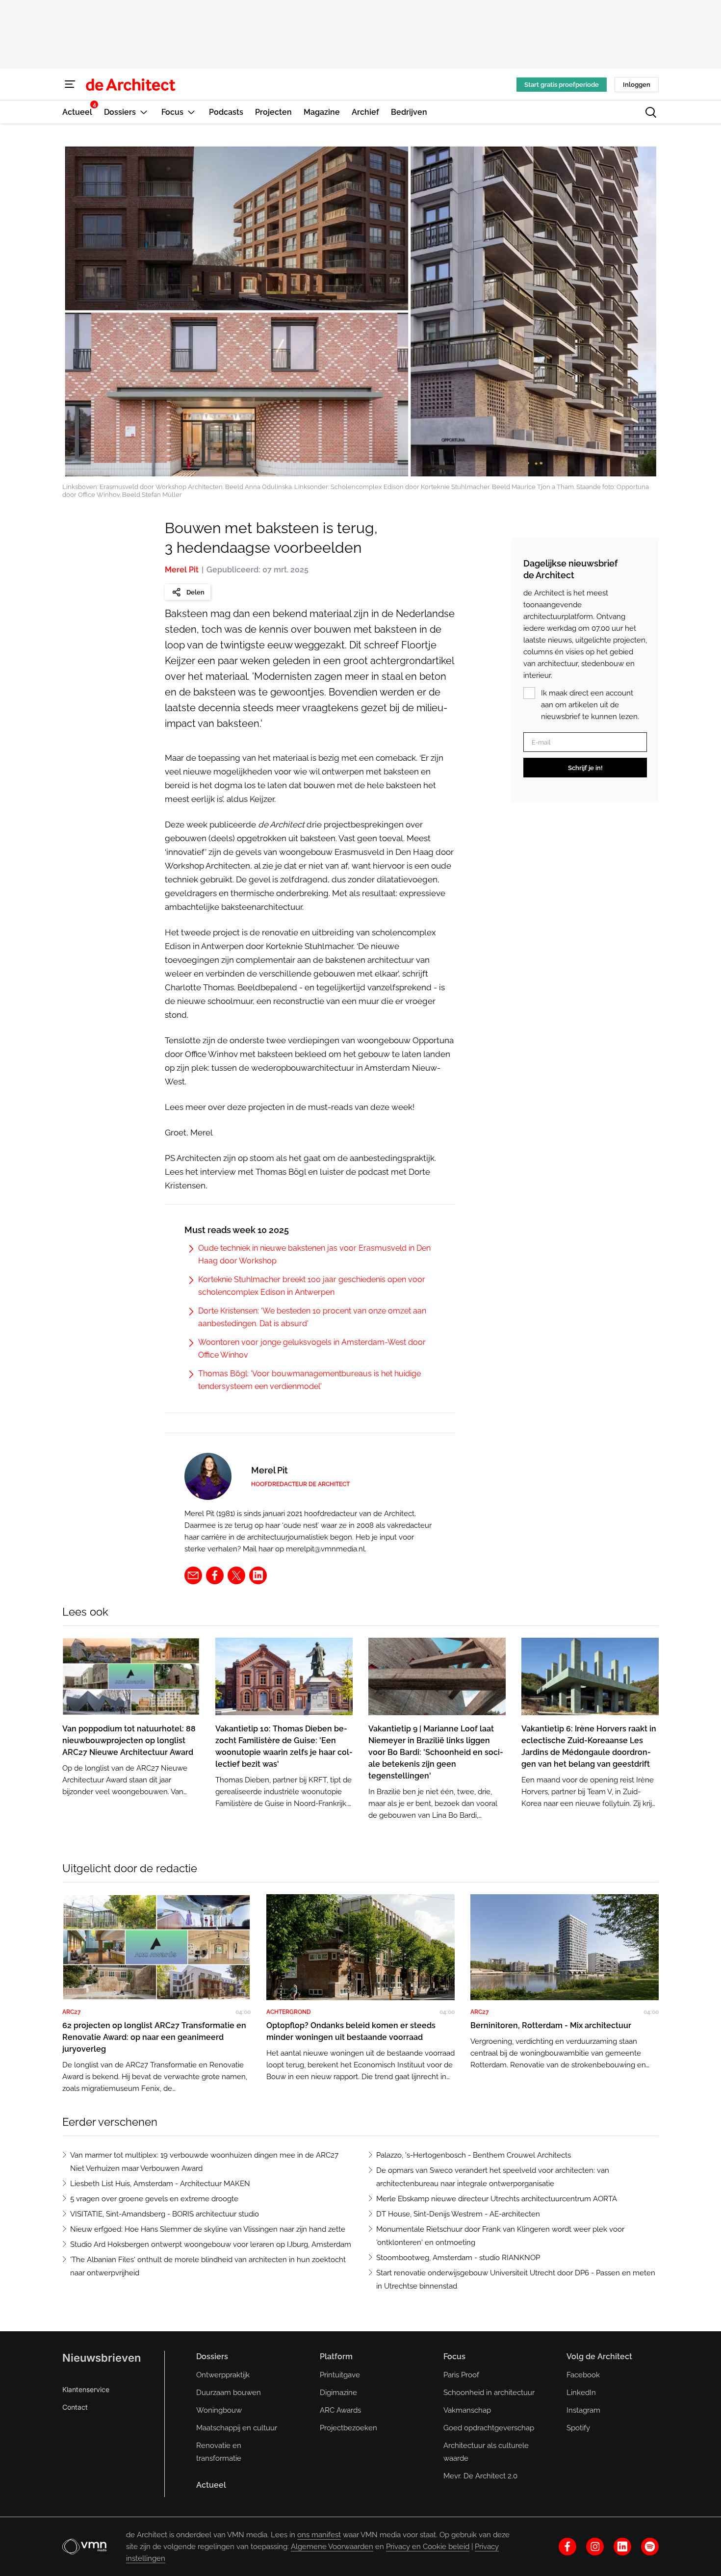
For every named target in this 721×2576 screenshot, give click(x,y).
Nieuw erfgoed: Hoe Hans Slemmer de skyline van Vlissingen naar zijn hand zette (208, 2229)
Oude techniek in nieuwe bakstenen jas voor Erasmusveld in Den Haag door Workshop (314, 1254)
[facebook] (215, 1575)
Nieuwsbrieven (102, 2358)
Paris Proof (461, 2375)
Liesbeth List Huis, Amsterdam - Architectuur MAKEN (160, 2184)
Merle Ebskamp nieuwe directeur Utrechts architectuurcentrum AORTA (497, 2199)
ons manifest (319, 2535)
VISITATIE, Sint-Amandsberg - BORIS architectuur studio (165, 2214)
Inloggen (637, 85)
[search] (651, 112)
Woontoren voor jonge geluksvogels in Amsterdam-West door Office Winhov (312, 1349)
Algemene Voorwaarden (332, 2547)
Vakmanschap (467, 2410)
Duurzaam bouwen (229, 2393)
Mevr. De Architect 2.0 (480, 2476)
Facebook (583, 2375)
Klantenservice (86, 2389)
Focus (454, 2357)
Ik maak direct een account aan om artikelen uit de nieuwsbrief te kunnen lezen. (590, 705)
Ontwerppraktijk (223, 2375)
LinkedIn (581, 2393)
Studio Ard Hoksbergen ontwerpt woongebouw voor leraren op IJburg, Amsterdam (211, 2244)
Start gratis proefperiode (562, 85)
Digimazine (338, 2393)
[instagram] (595, 2547)
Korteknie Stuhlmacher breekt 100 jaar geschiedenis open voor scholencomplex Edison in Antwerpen (312, 1286)
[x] (236, 1575)
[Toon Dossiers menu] (144, 112)
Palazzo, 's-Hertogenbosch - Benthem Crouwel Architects (474, 2155)
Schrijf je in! (585, 768)
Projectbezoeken (348, 2428)
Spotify (578, 2428)
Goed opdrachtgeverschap (489, 2428)
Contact (75, 2407)
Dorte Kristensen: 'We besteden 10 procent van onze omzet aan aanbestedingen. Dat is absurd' (312, 1317)
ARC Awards (340, 2410)
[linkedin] (258, 1575)
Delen (195, 592)
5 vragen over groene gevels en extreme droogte (154, 2199)
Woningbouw (219, 2410)
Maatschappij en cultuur (237, 2428)
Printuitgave (340, 2375)
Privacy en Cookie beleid (428, 2547)
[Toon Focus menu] (191, 112)
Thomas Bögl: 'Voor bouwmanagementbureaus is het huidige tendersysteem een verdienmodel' (309, 1380)
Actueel (211, 2485)
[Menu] (70, 84)
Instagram (583, 2410)
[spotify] (650, 2547)
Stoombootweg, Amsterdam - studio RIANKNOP (458, 2258)
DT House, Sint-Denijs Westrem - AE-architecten (458, 2214)
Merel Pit (182, 570)
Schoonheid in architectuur (489, 2393)
